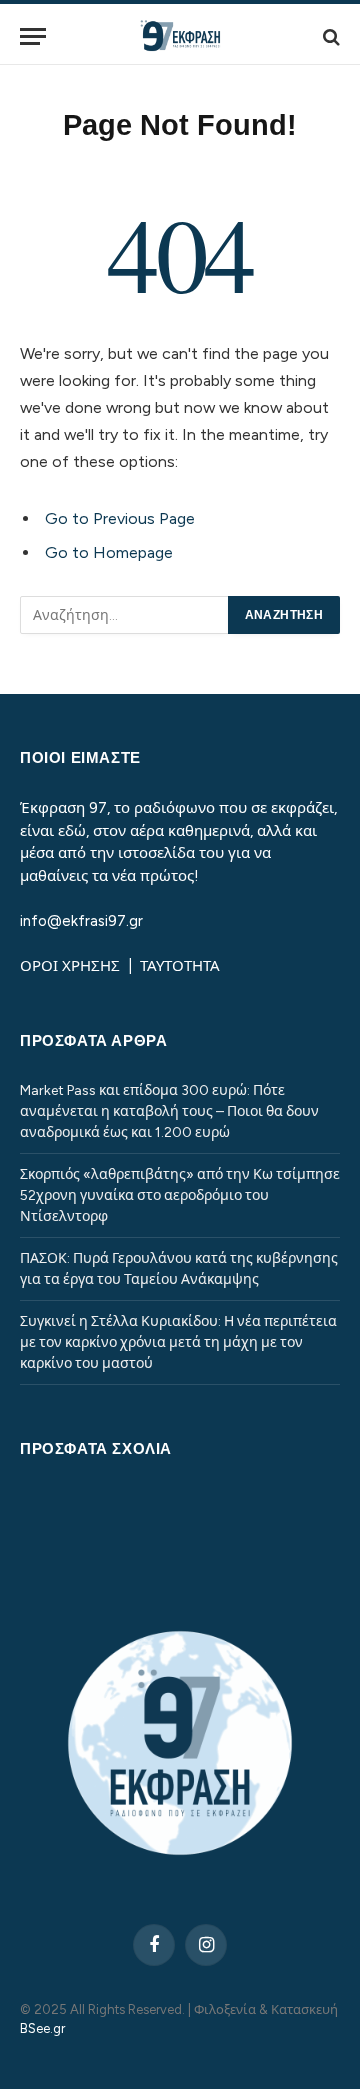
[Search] (329, 36)
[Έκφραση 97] (180, 36)
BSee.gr (42, 2028)
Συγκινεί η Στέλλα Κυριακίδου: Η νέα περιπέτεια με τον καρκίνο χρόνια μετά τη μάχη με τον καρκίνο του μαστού (178, 1342)
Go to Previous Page (120, 518)
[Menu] (33, 36)
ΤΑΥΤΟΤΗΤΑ (180, 966)
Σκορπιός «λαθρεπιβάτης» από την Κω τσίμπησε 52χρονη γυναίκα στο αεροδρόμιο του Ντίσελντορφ (180, 1195)
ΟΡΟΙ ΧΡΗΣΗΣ (72, 966)
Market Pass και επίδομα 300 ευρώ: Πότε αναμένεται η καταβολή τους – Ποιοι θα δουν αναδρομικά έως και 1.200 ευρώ (169, 1111)
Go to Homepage (109, 552)
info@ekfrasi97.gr (81, 921)
